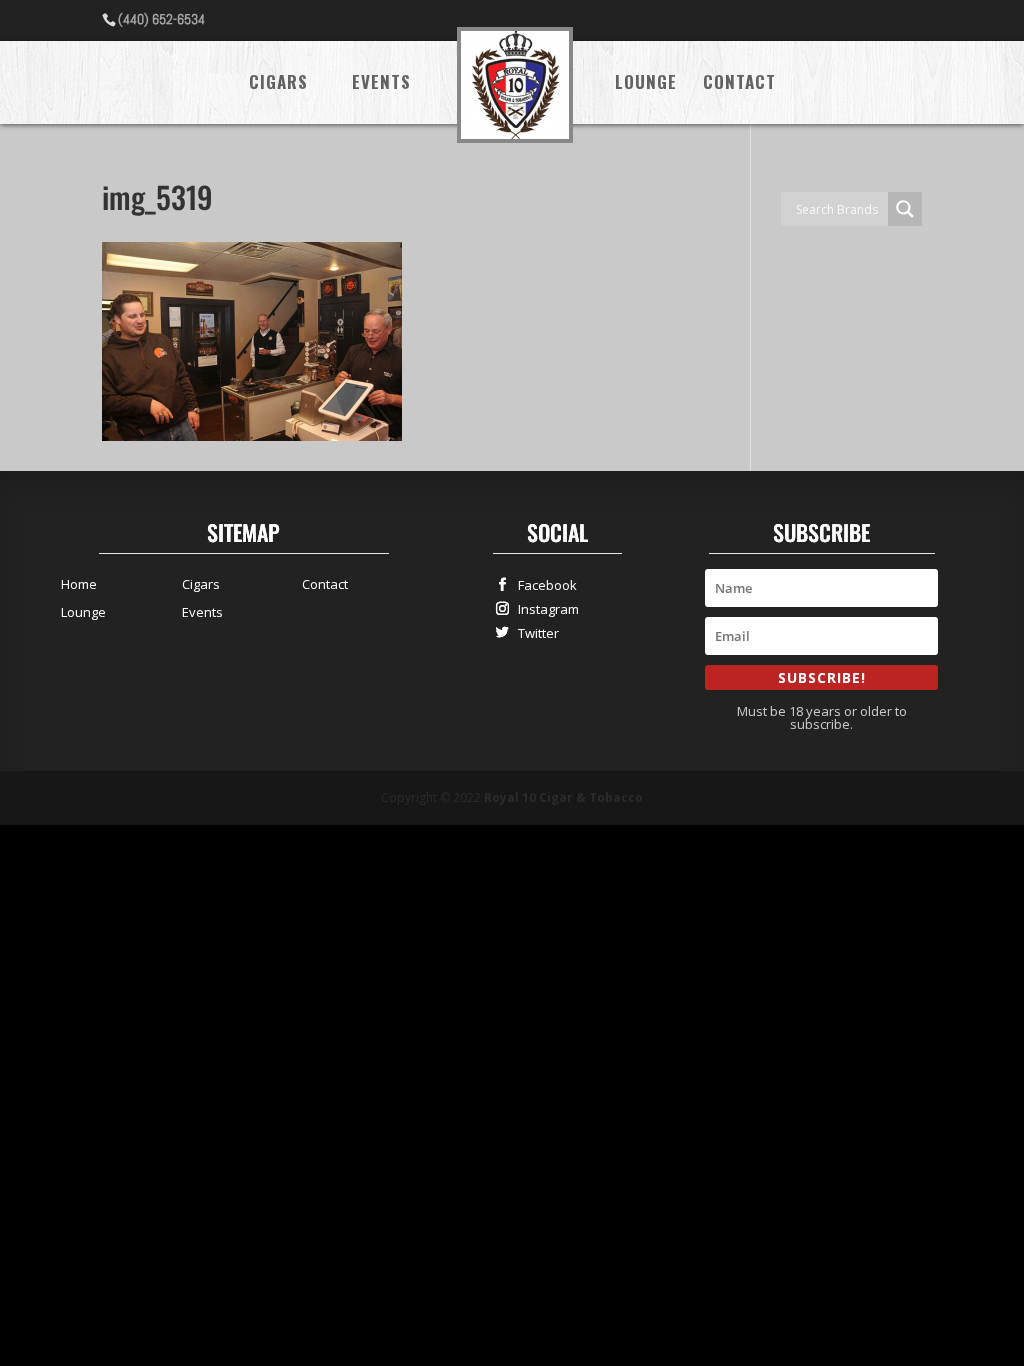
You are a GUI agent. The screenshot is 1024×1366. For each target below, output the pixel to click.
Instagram (544, 608)
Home (79, 584)
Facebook (543, 584)
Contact (739, 84)
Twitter (534, 632)
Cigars (278, 84)
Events (381, 84)
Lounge (646, 84)
